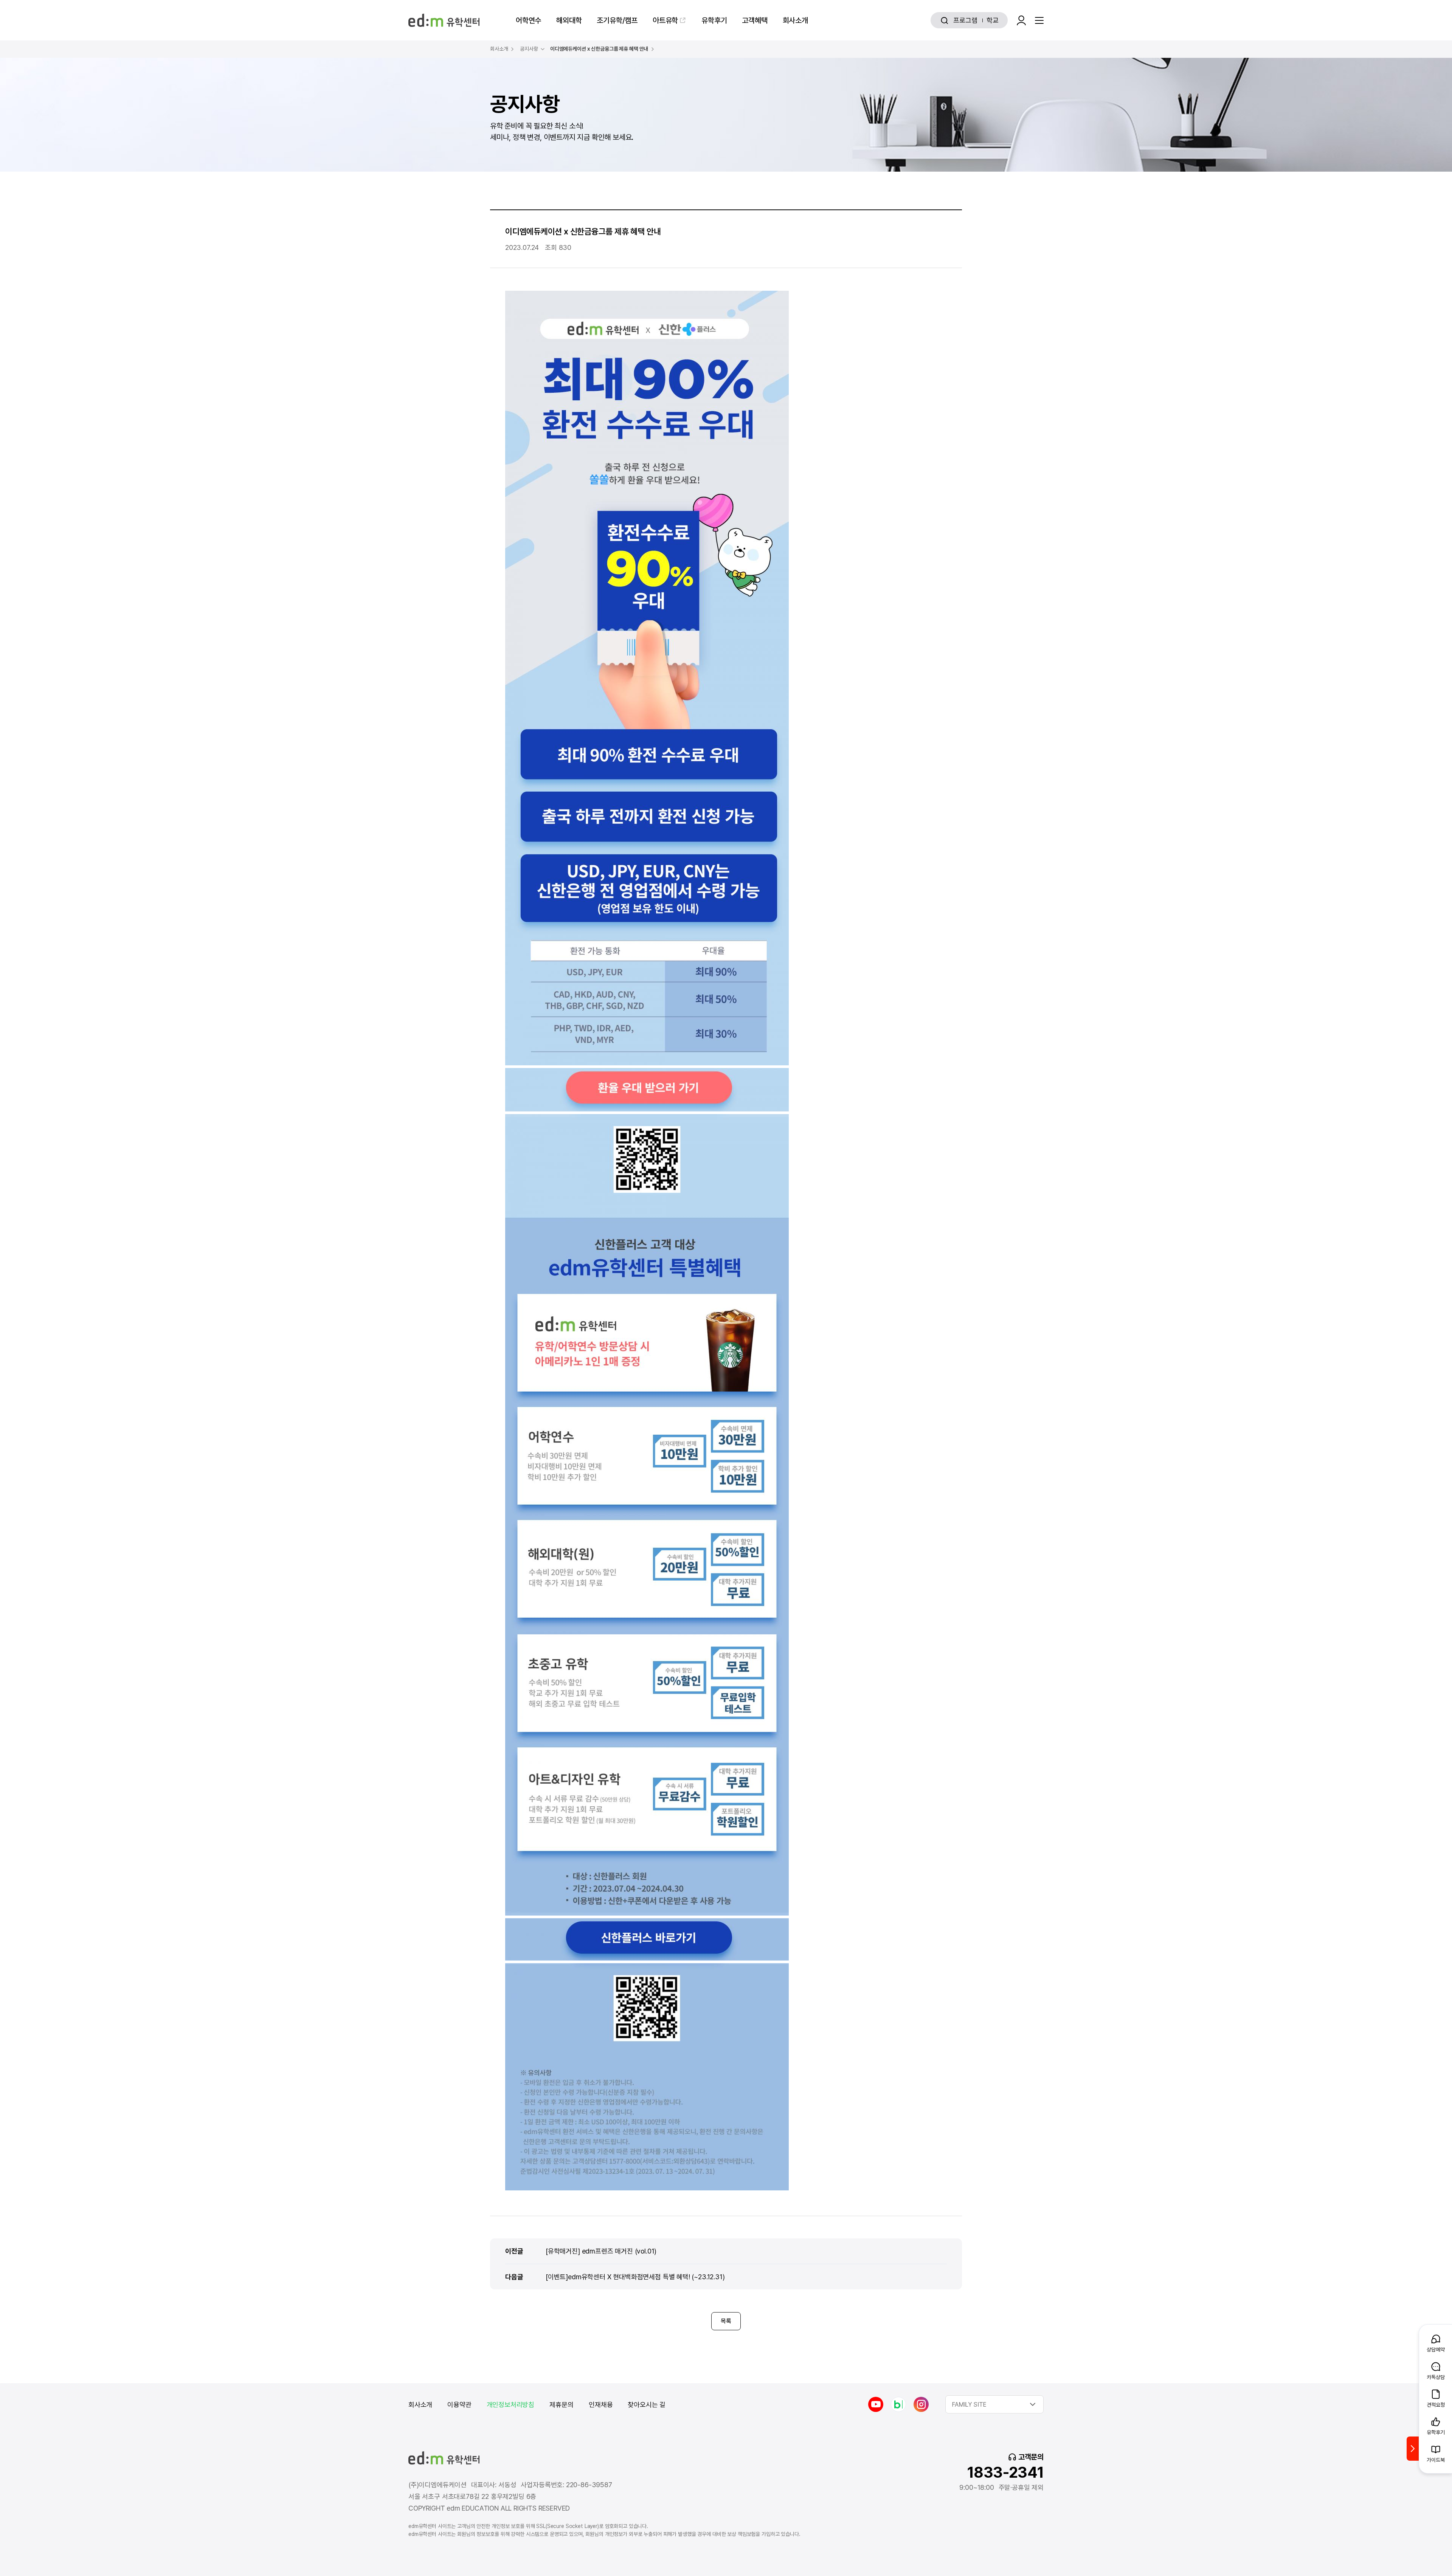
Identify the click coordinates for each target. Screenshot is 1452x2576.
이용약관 (459, 2405)
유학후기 (714, 20)
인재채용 (601, 2405)
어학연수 (528, 20)
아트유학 (665, 20)
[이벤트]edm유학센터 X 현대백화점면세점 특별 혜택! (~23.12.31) (635, 2277)
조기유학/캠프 (617, 20)
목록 (726, 2321)
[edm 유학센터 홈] (444, 20)
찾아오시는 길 (647, 2405)
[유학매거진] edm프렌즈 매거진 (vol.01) (601, 2251)
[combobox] (994, 2404)
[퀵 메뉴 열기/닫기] (1413, 2449)
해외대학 (569, 20)
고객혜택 (755, 20)
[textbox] (994, 2404)
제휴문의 (562, 2405)
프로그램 (965, 20)
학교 (993, 20)
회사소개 (795, 20)
